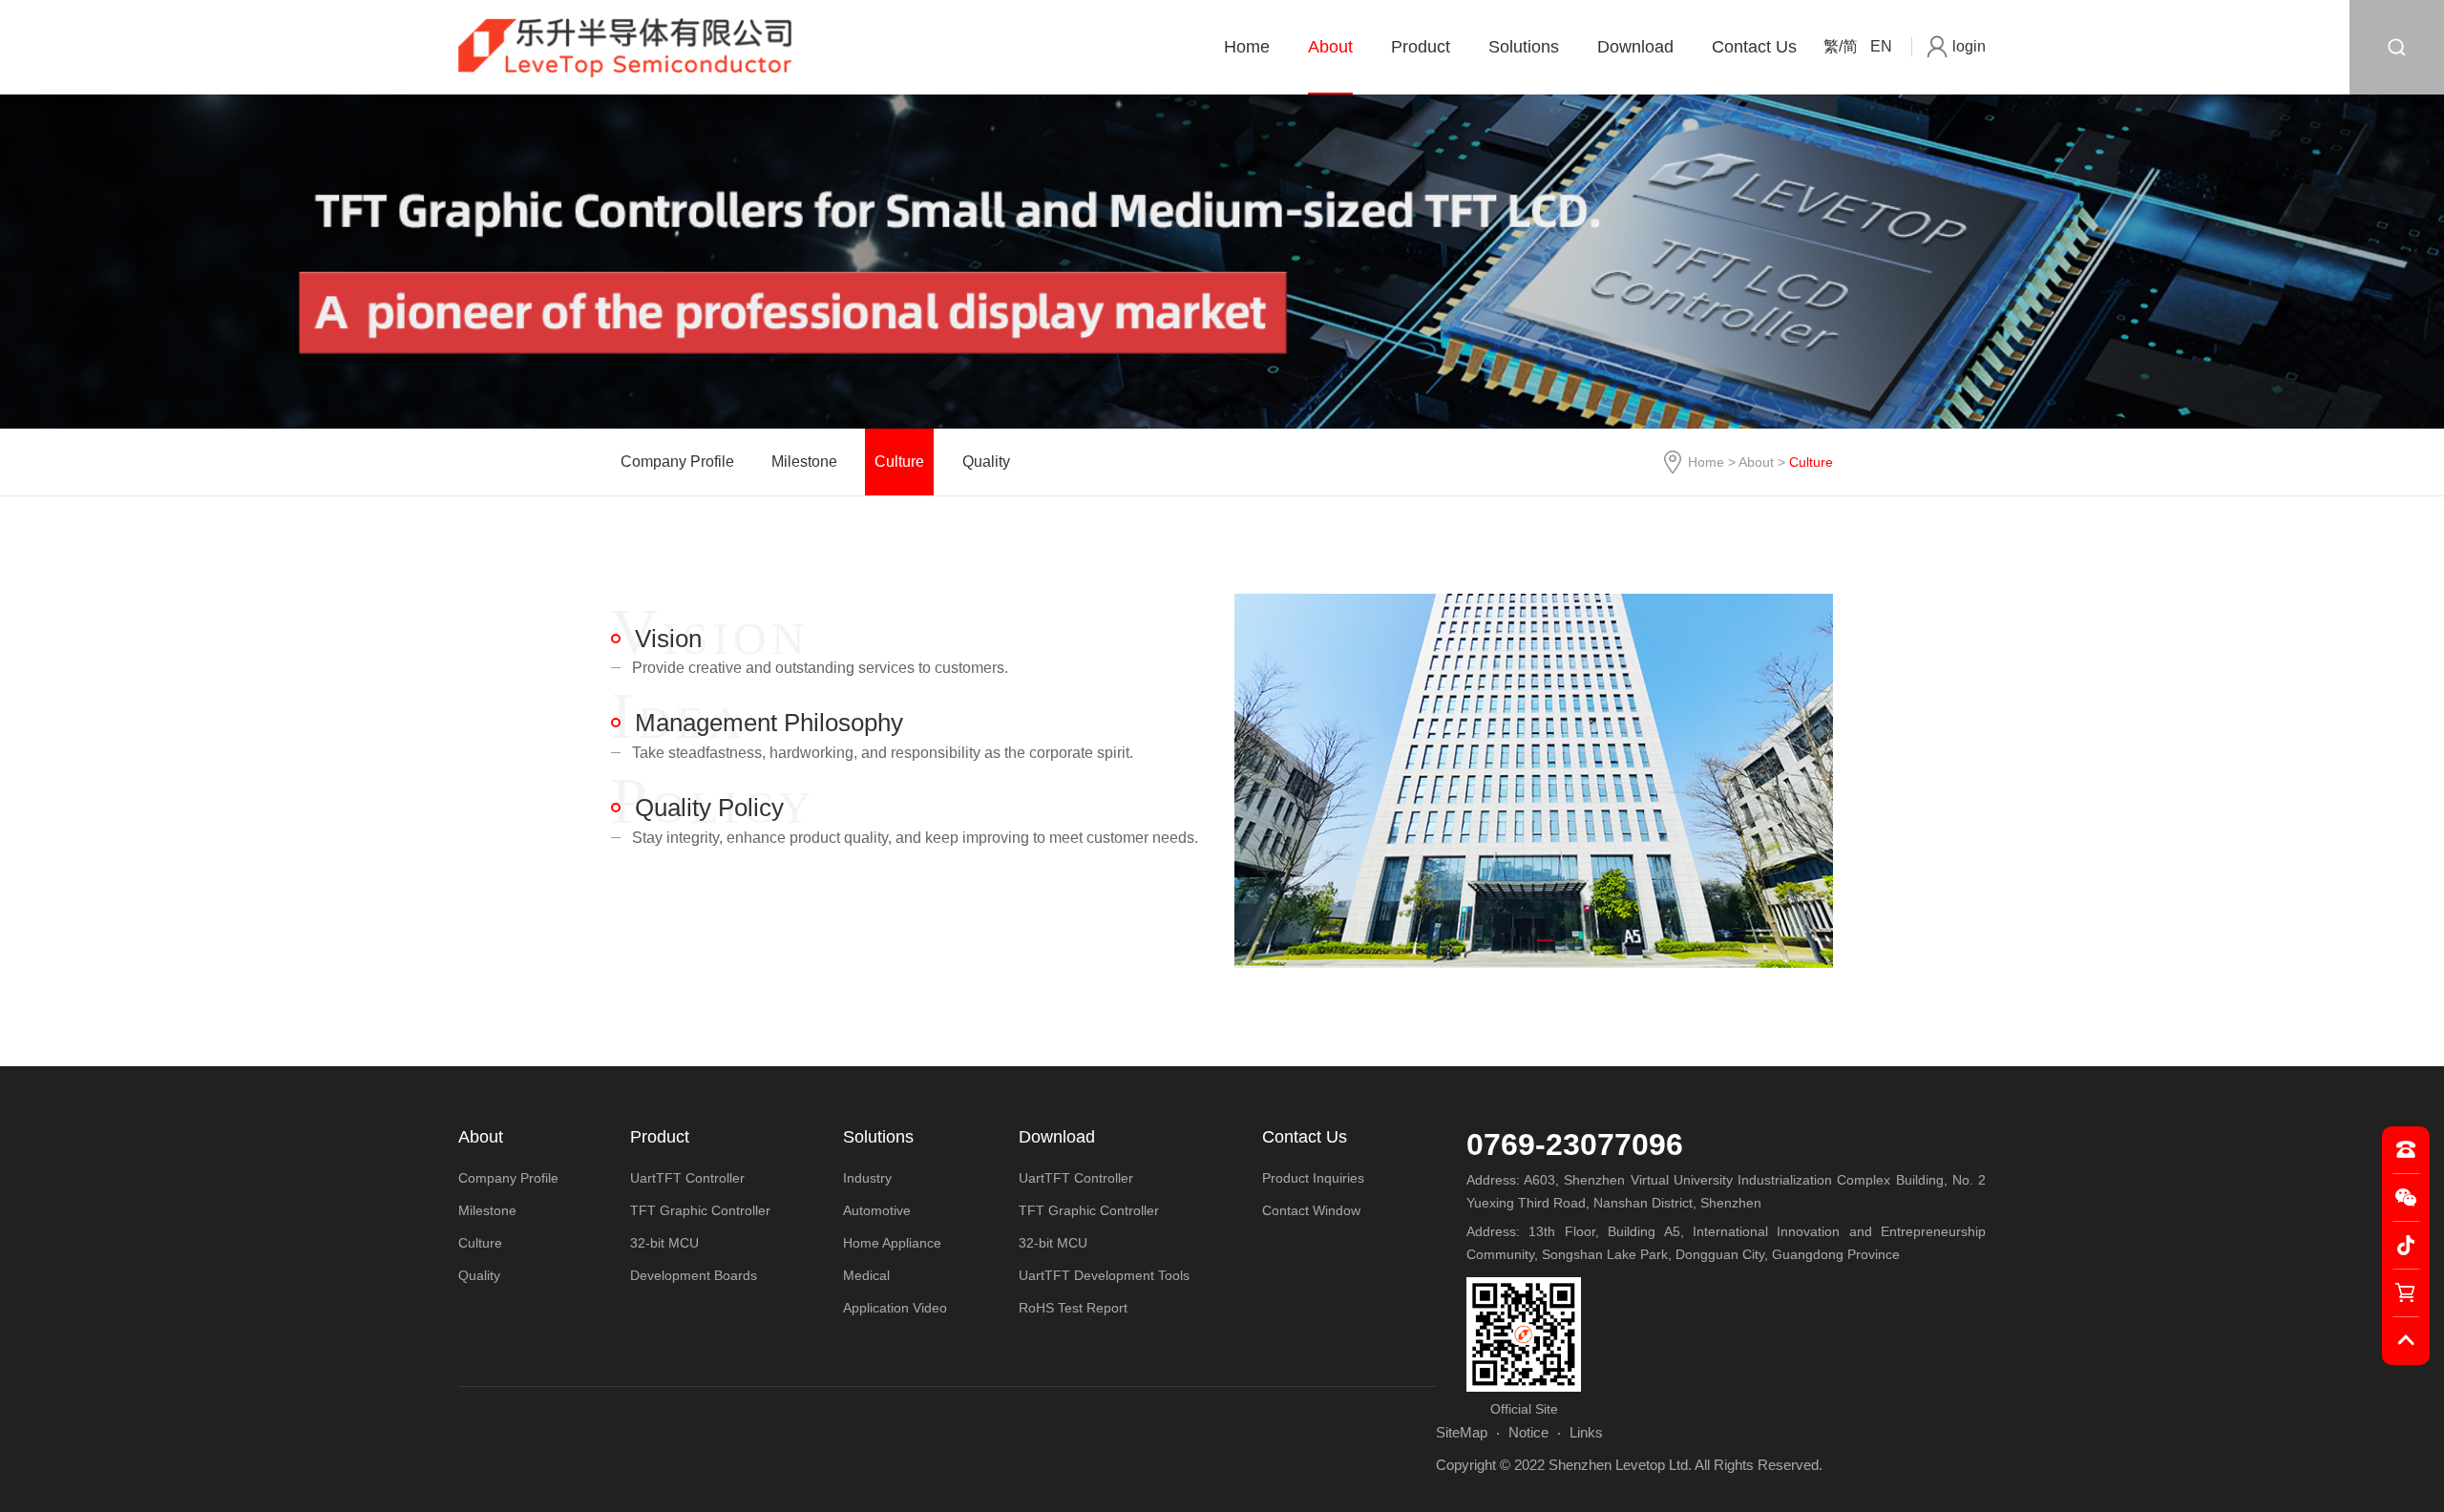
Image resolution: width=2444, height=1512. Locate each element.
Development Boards (694, 1275)
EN (1881, 46)
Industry (867, 1178)
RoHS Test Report (1073, 1308)
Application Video (895, 1308)
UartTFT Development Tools (1104, 1275)
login (1969, 46)
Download (1635, 47)
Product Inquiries (1313, 1178)
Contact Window (1311, 1210)
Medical (866, 1275)
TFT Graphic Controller (700, 1210)
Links (1586, 1432)
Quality (986, 462)
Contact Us (1754, 47)
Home (1247, 47)
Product (1421, 47)
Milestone (804, 462)
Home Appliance (892, 1243)
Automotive (877, 1210)
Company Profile (677, 462)
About (1330, 47)
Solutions (1524, 47)
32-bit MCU (664, 1243)
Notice (1528, 1432)
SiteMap (1462, 1432)
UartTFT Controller (687, 1178)
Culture (899, 462)
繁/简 (1841, 46)
